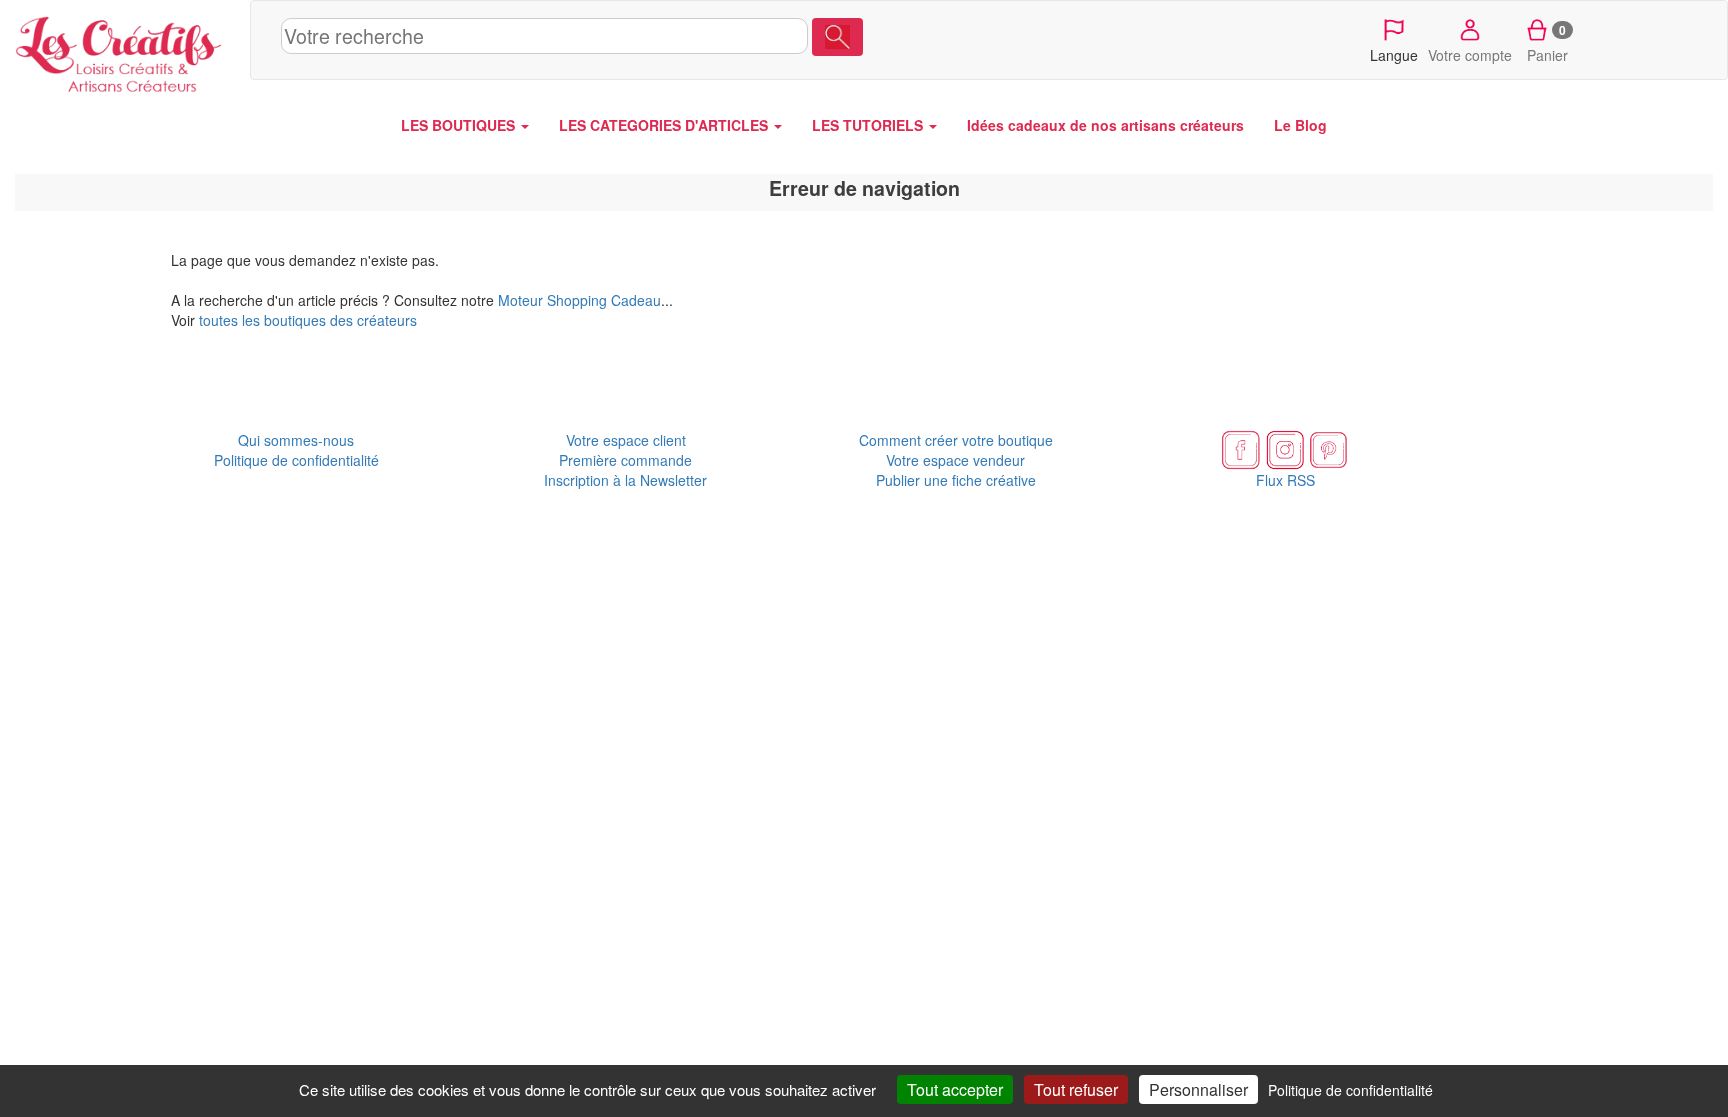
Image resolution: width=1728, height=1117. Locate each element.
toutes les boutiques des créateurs (308, 320)
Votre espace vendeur (955, 460)
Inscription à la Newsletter (625, 480)
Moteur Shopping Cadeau (579, 300)
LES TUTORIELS (869, 125)
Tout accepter (955, 1089)
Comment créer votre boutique (956, 440)
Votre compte (1470, 55)
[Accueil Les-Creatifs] (125, 50)
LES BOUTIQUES (460, 125)
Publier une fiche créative (956, 480)
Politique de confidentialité (296, 460)
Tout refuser (1076, 1089)
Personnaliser (1198, 1089)
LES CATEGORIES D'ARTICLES (665, 125)
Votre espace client (626, 440)
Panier (1547, 43)
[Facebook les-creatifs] (1241, 448)
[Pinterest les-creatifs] (1329, 448)
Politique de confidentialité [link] (1350, 1090)
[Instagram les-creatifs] (1285, 448)
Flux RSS (1285, 480)
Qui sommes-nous (296, 440)
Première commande (625, 460)
